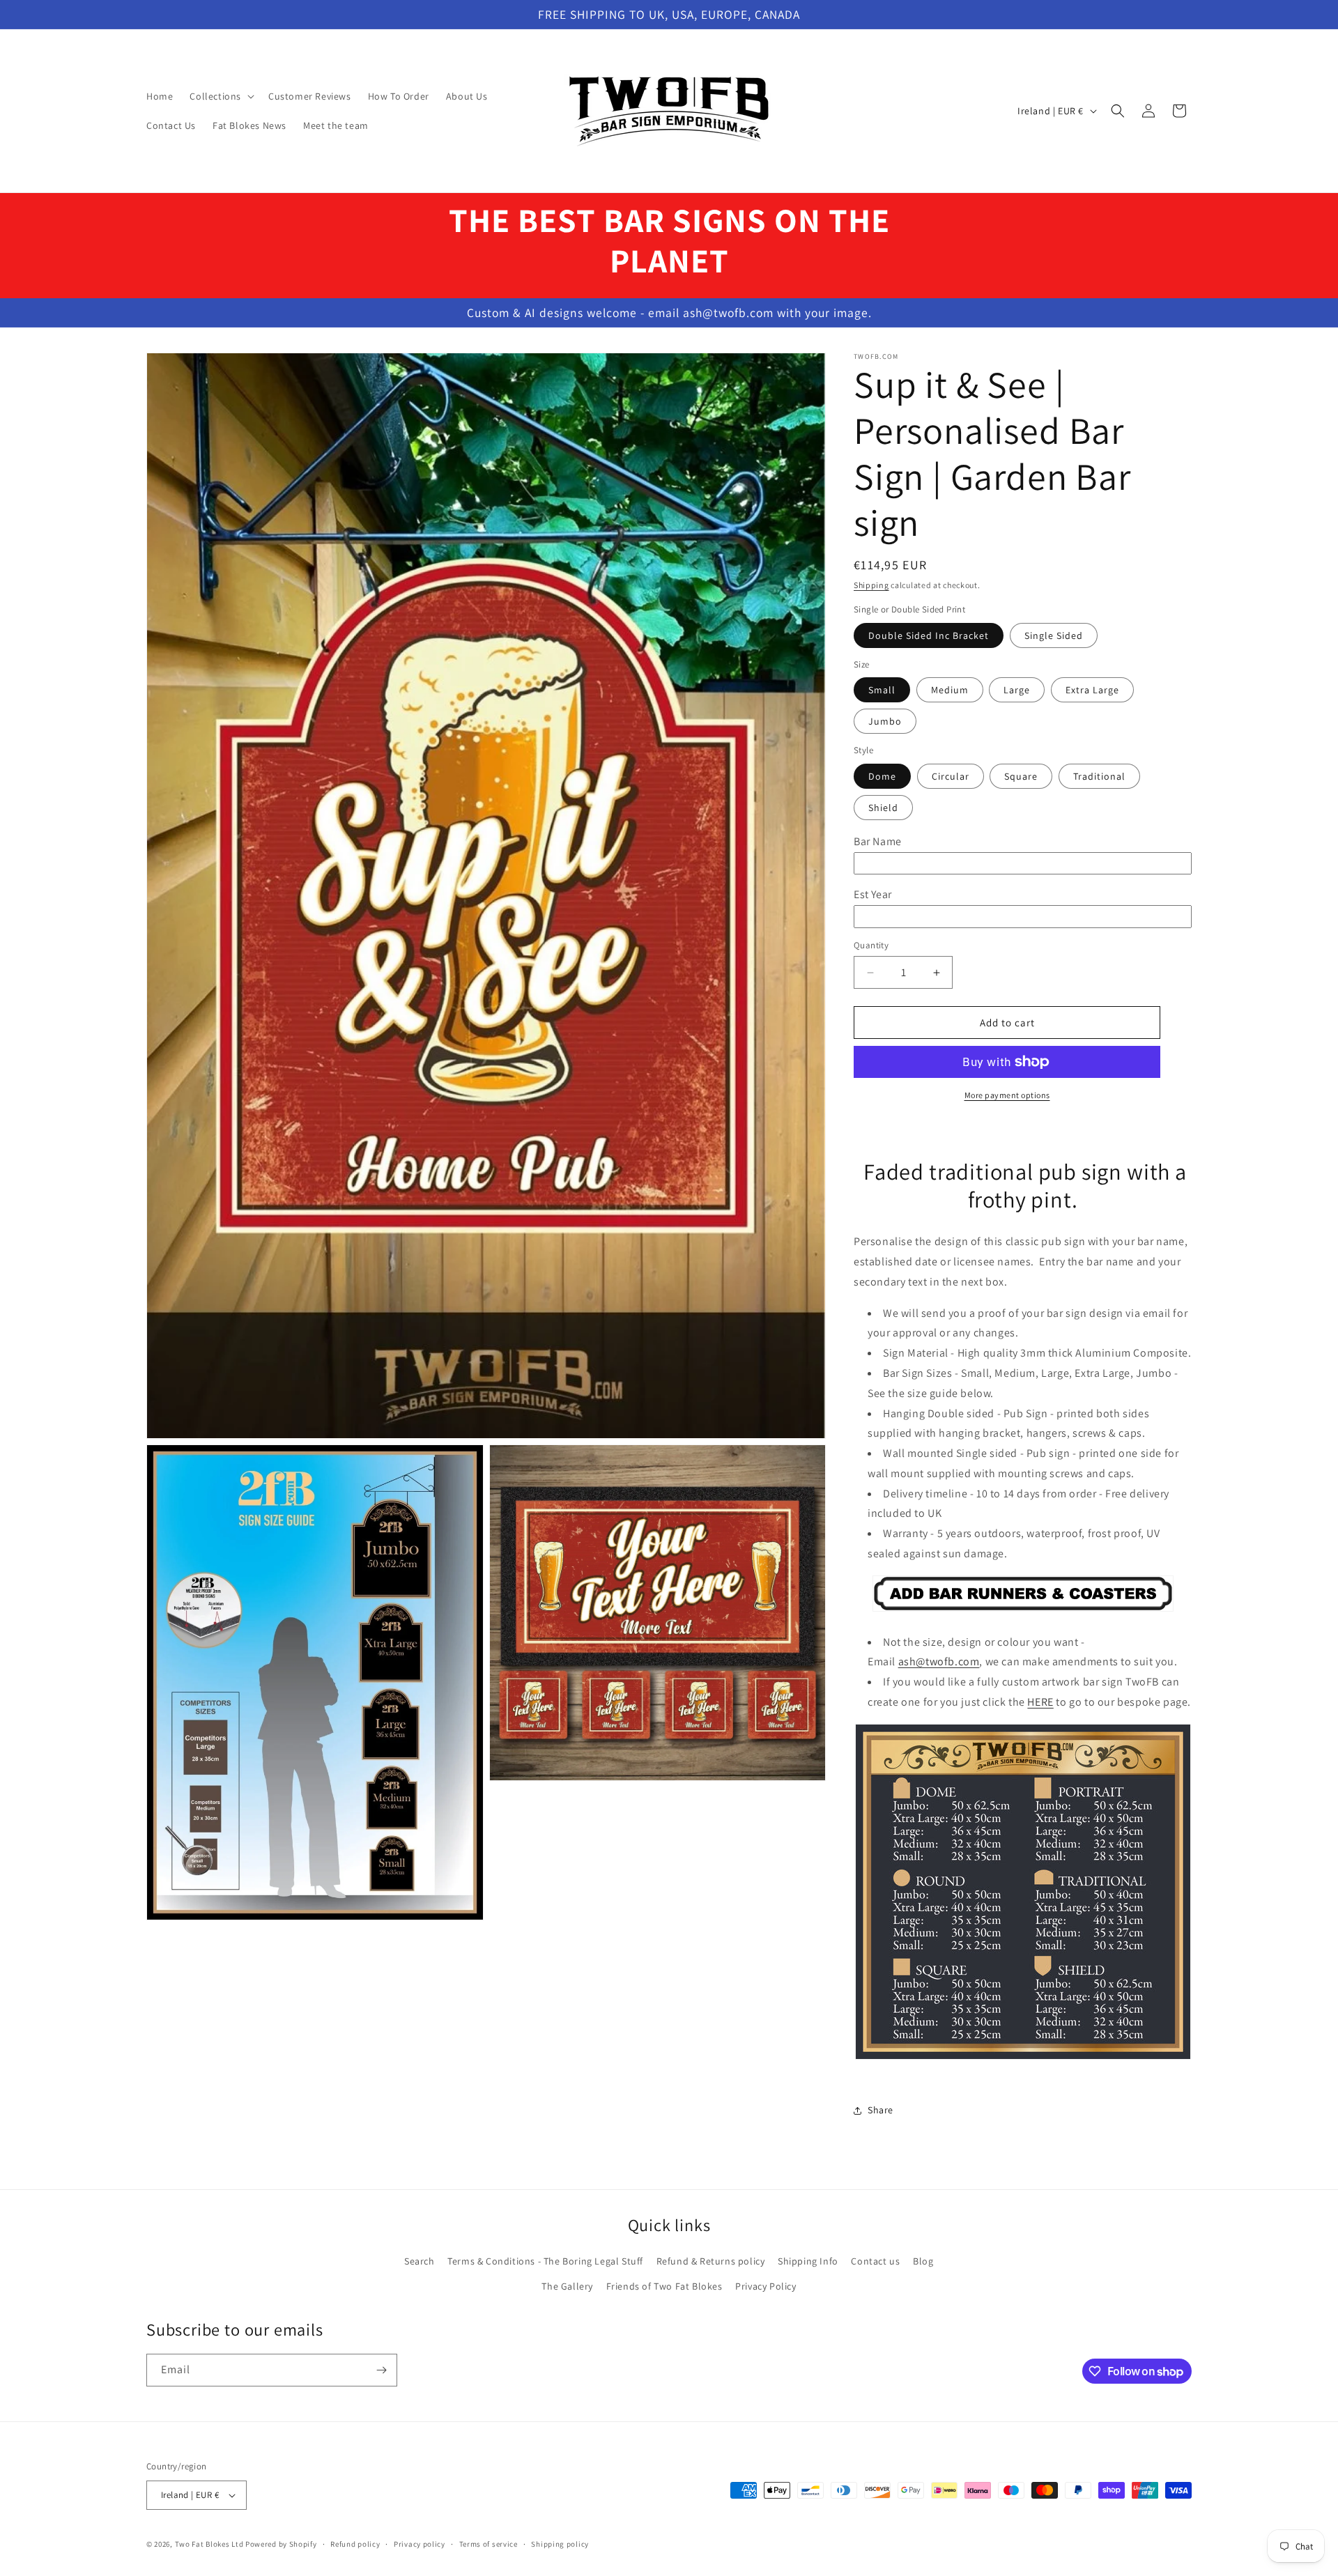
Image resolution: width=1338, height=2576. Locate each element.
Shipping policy (560, 2544)
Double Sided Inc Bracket (929, 635)
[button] (221, 96)
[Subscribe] (381, 2370)
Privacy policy (420, 2544)
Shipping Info (808, 2261)
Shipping (871, 585)
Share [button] (881, 2110)
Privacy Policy (766, 2286)
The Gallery (567, 2286)
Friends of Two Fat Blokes (664, 2286)
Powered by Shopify (281, 2544)
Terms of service (489, 2544)
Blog (923, 2261)
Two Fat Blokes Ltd (209, 2544)
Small (882, 690)
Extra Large (1092, 690)
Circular (951, 776)
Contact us (875, 2261)
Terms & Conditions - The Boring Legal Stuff (545, 2261)
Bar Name (878, 841)
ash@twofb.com (939, 1661)
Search (420, 2261)
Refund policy (355, 2544)
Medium (950, 690)
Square (1021, 776)
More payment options (1007, 1095)
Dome (882, 776)
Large (1017, 690)
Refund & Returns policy (711, 2261)
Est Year (873, 894)
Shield (883, 808)
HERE (1040, 1702)
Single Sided (1054, 635)
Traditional (1099, 776)
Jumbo (885, 721)
